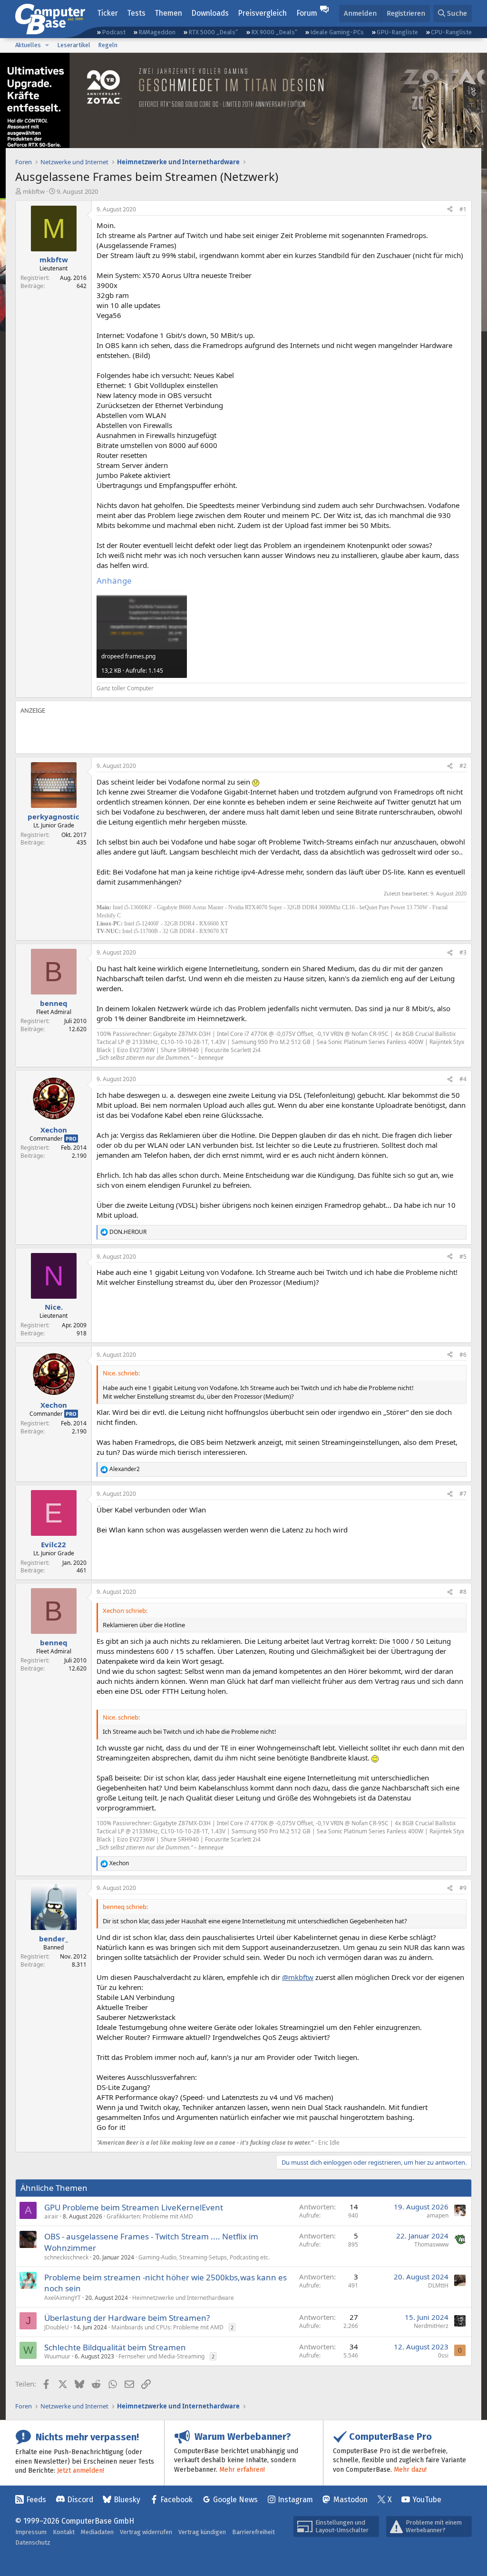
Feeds (36, 2500)
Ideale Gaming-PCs (337, 32)
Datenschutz (33, 2542)
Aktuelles (28, 45)
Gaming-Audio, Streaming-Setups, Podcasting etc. (204, 2257)
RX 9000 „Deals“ (274, 32)
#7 (463, 1494)
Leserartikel (74, 45)
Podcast (114, 32)
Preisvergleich (262, 13)
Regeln (108, 45)
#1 (463, 209)
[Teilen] (450, 210)
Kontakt (64, 2532)
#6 (463, 1355)
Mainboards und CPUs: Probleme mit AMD (167, 2327)
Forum (307, 13)
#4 (463, 1079)
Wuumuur (57, 2356)
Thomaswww (431, 2244)
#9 (463, 1888)
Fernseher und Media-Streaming (161, 2356)
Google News (235, 2500)
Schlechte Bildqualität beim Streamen (115, 2347)
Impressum (31, 2532)
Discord (80, 2500)
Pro (71, 1139)
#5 (463, 1257)
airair (51, 2216)
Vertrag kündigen (202, 2532)
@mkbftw (298, 1977)
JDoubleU (57, 2327)
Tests (136, 13)
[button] (47, 45)
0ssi (443, 2355)
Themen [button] (168, 13)
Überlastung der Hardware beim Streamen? (127, 2318)
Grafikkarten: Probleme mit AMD (150, 2216)
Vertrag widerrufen (146, 2532)
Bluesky (127, 2500)
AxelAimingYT (63, 2298)
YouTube (427, 2500)
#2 (463, 766)
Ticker (107, 13)
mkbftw (34, 191)
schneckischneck (66, 2257)
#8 (463, 1592)
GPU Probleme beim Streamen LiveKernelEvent (134, 2207)
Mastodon (351, 2500)
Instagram (295, 2500)
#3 (463, 952)
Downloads (210, 13)
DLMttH (438, 2285)
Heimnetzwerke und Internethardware (183, 2298)
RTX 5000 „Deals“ (213, 32)
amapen (438, 2215)
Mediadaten (97, 2532)
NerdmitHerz (431, 2326)
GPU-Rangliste (397, 32)
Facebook (176, 2500)
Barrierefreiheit (253, 2532)
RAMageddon (157, 32)
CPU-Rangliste (451, 32)
